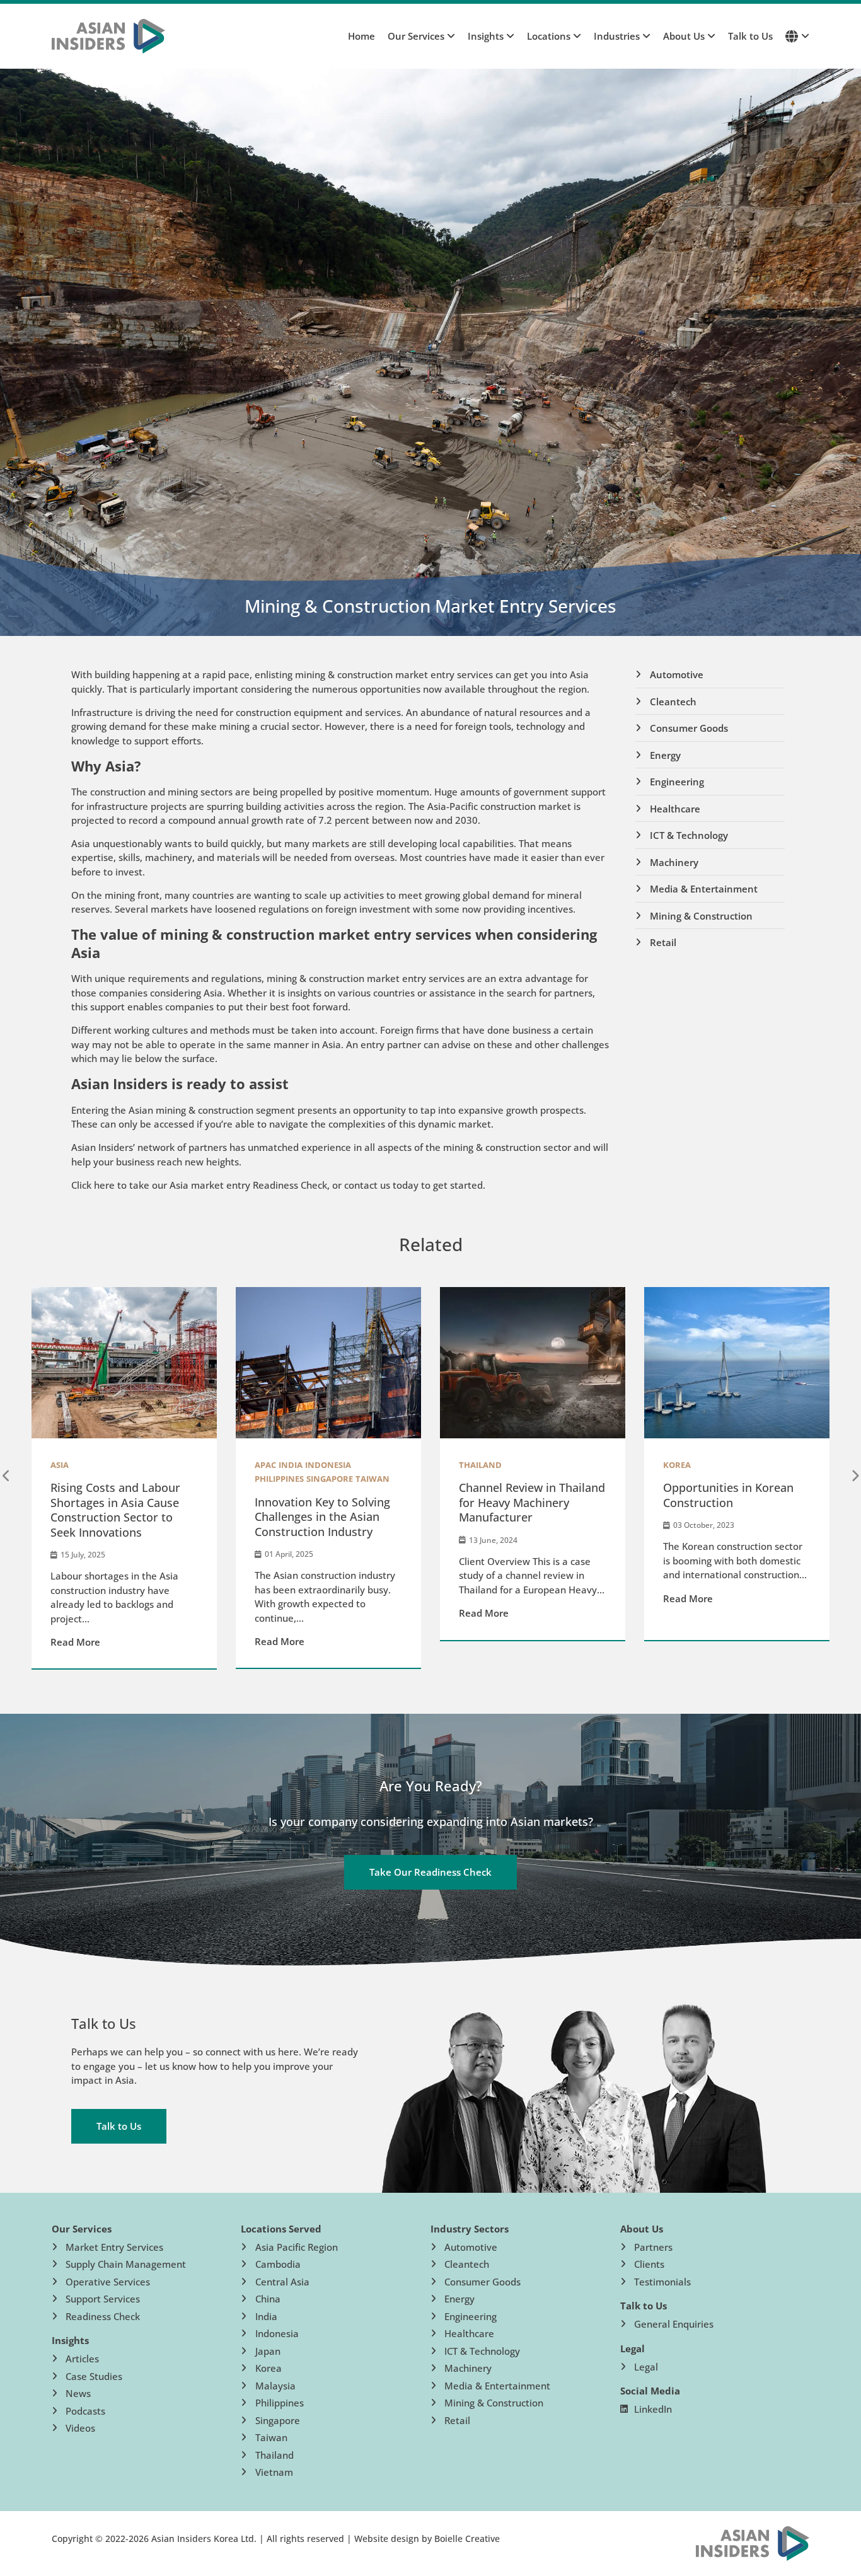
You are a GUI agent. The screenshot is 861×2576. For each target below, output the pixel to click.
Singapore (330, 1479)
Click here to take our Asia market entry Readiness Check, (200, 1185)
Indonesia (328, 1465)
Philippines (279, 1479)
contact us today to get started (413, 1185)
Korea (677, 1465)
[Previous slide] (6, 1476)
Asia (60, 1465)
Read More (75, 1642)
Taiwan (373, 1479)
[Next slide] (855, 1476)
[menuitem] (415, 36)
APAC (265, 1465)
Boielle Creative (467, 2538)
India (291, 1465)
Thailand (480, 1465)
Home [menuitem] (361, 36)
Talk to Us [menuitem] (750, 36)
